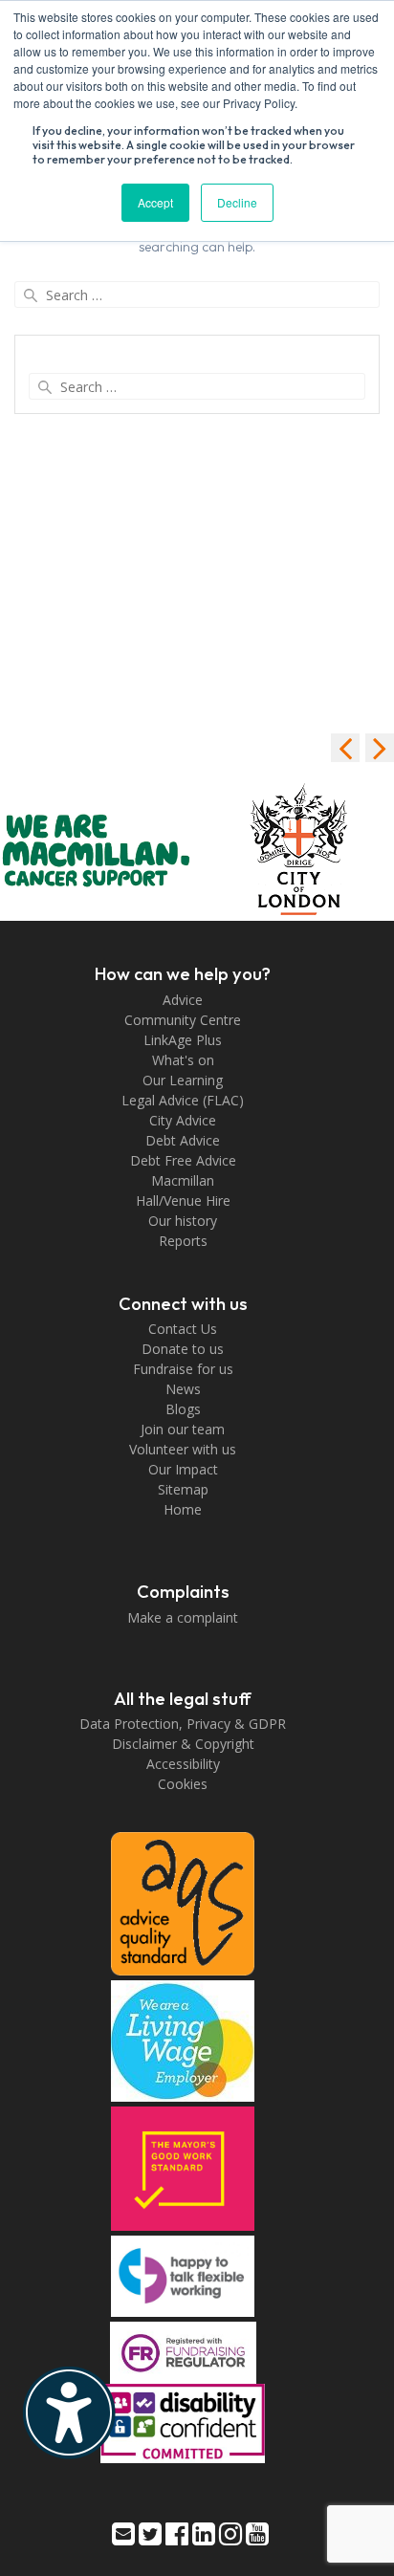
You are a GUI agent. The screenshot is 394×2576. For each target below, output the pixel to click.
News (183, 1389)
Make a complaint (183, 1617)
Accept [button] (155, 202)
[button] (380, 748)
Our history (183, 1221)
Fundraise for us (183, 1369)
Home (183, 1509)
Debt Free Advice (183, 1160)
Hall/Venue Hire (183, 1201)
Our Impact (183, 1469)
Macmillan (183, 1180)
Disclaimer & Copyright (183, 1744)
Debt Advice (183, 1140)
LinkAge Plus (183, 1040)
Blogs (183, 1409)
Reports (183, 1241)
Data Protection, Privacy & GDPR (183, 1724)
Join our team (183, 1429)
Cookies (183, 1784)
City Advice (183, 1120)
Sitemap (183, 1489)
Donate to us (183, 1349)
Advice (183, 1000)
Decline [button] (237, 202)
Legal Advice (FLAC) (183, 1100)
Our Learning (183, 1080)
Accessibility (183, 1764)
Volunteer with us (183, 1449)
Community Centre (183, 1020)
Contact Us (183, 1329)
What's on (183, 1060)
